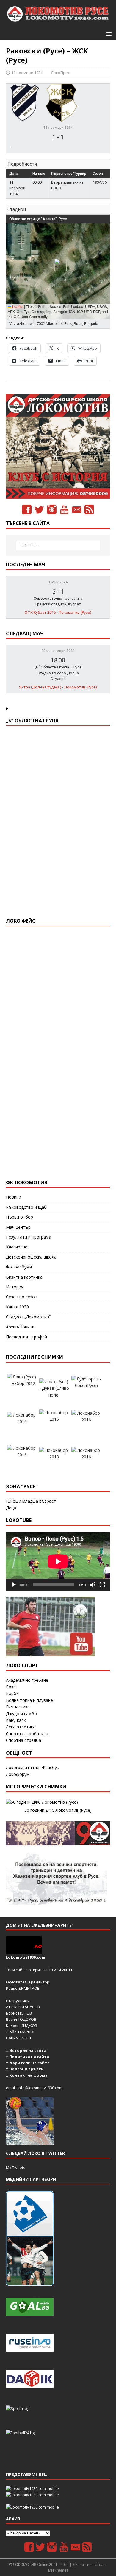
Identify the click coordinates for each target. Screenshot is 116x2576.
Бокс (11, 1687)
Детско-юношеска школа (31, 1257)
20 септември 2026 (58, 651)
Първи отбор (19, 1217)
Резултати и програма (29, 1237)
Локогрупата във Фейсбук (32, 1767)
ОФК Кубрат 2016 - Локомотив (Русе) (58, 612)
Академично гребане (27, 1680)
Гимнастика (18, 1707)
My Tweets (16, 2167)
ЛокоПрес (60, 73)
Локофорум (18, 1774)
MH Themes (58, 2570)
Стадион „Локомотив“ (28, 1317)
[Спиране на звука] (93, 1585)
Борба (12, 1693)
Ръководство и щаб (26, 1207)
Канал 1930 (17, 1307)
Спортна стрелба (23, 1740)
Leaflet (17, 306)
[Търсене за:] (58, 545)
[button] (108, 34)
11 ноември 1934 (27, 73)
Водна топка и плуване (29, 1700)
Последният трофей (26, 1337)
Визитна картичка (24, 1277)
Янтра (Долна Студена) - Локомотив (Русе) (58, 687)
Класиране (17, 1247)
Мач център (18, 1227)
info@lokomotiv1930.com (40, 2088)
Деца (11, 1508)
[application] (58, 1561)
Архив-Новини (20, 1327)
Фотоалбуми (19, 1267)
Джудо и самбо (21, 1714)
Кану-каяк (16, 1720)
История (15, 1287)
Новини (14, 1197)
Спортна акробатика (27, 1734)
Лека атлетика (21, 1727)
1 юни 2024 (58, 582)
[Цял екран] (102, 1585)
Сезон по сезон (22, 1297)
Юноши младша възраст (31, 1501)
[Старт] (14, 1585)
